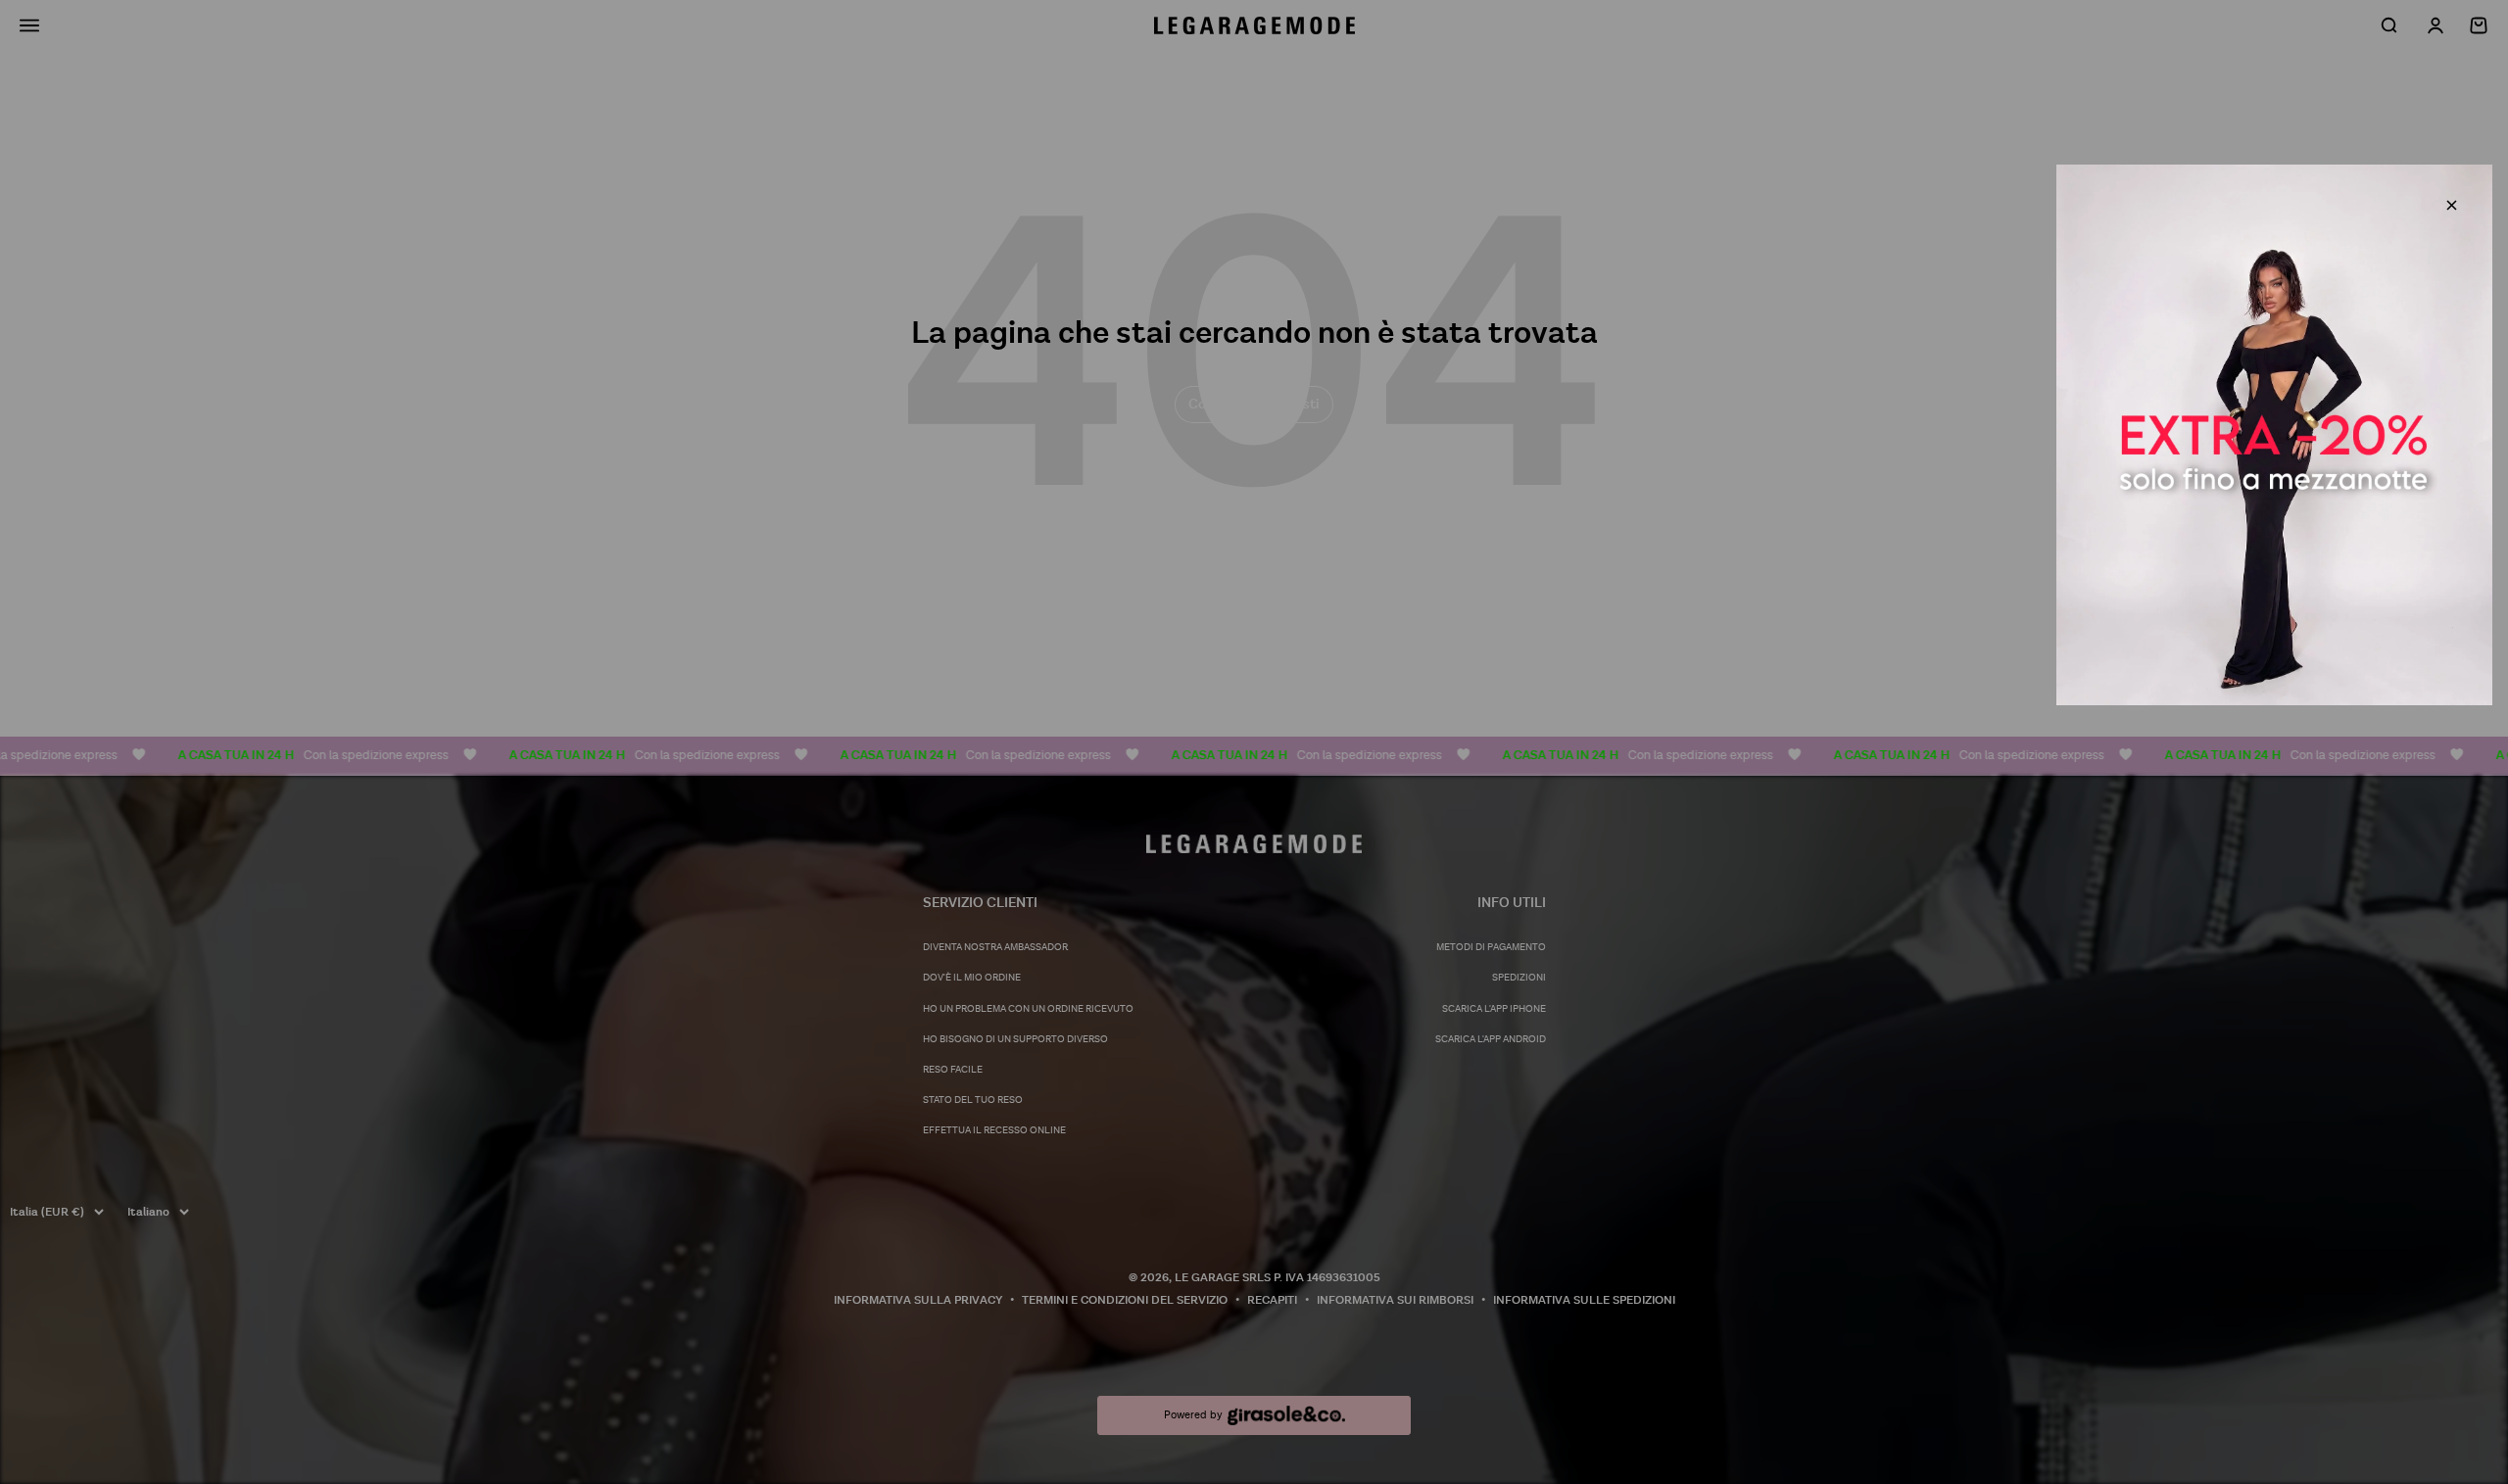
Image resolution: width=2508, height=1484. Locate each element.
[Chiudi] (2452, 205)
